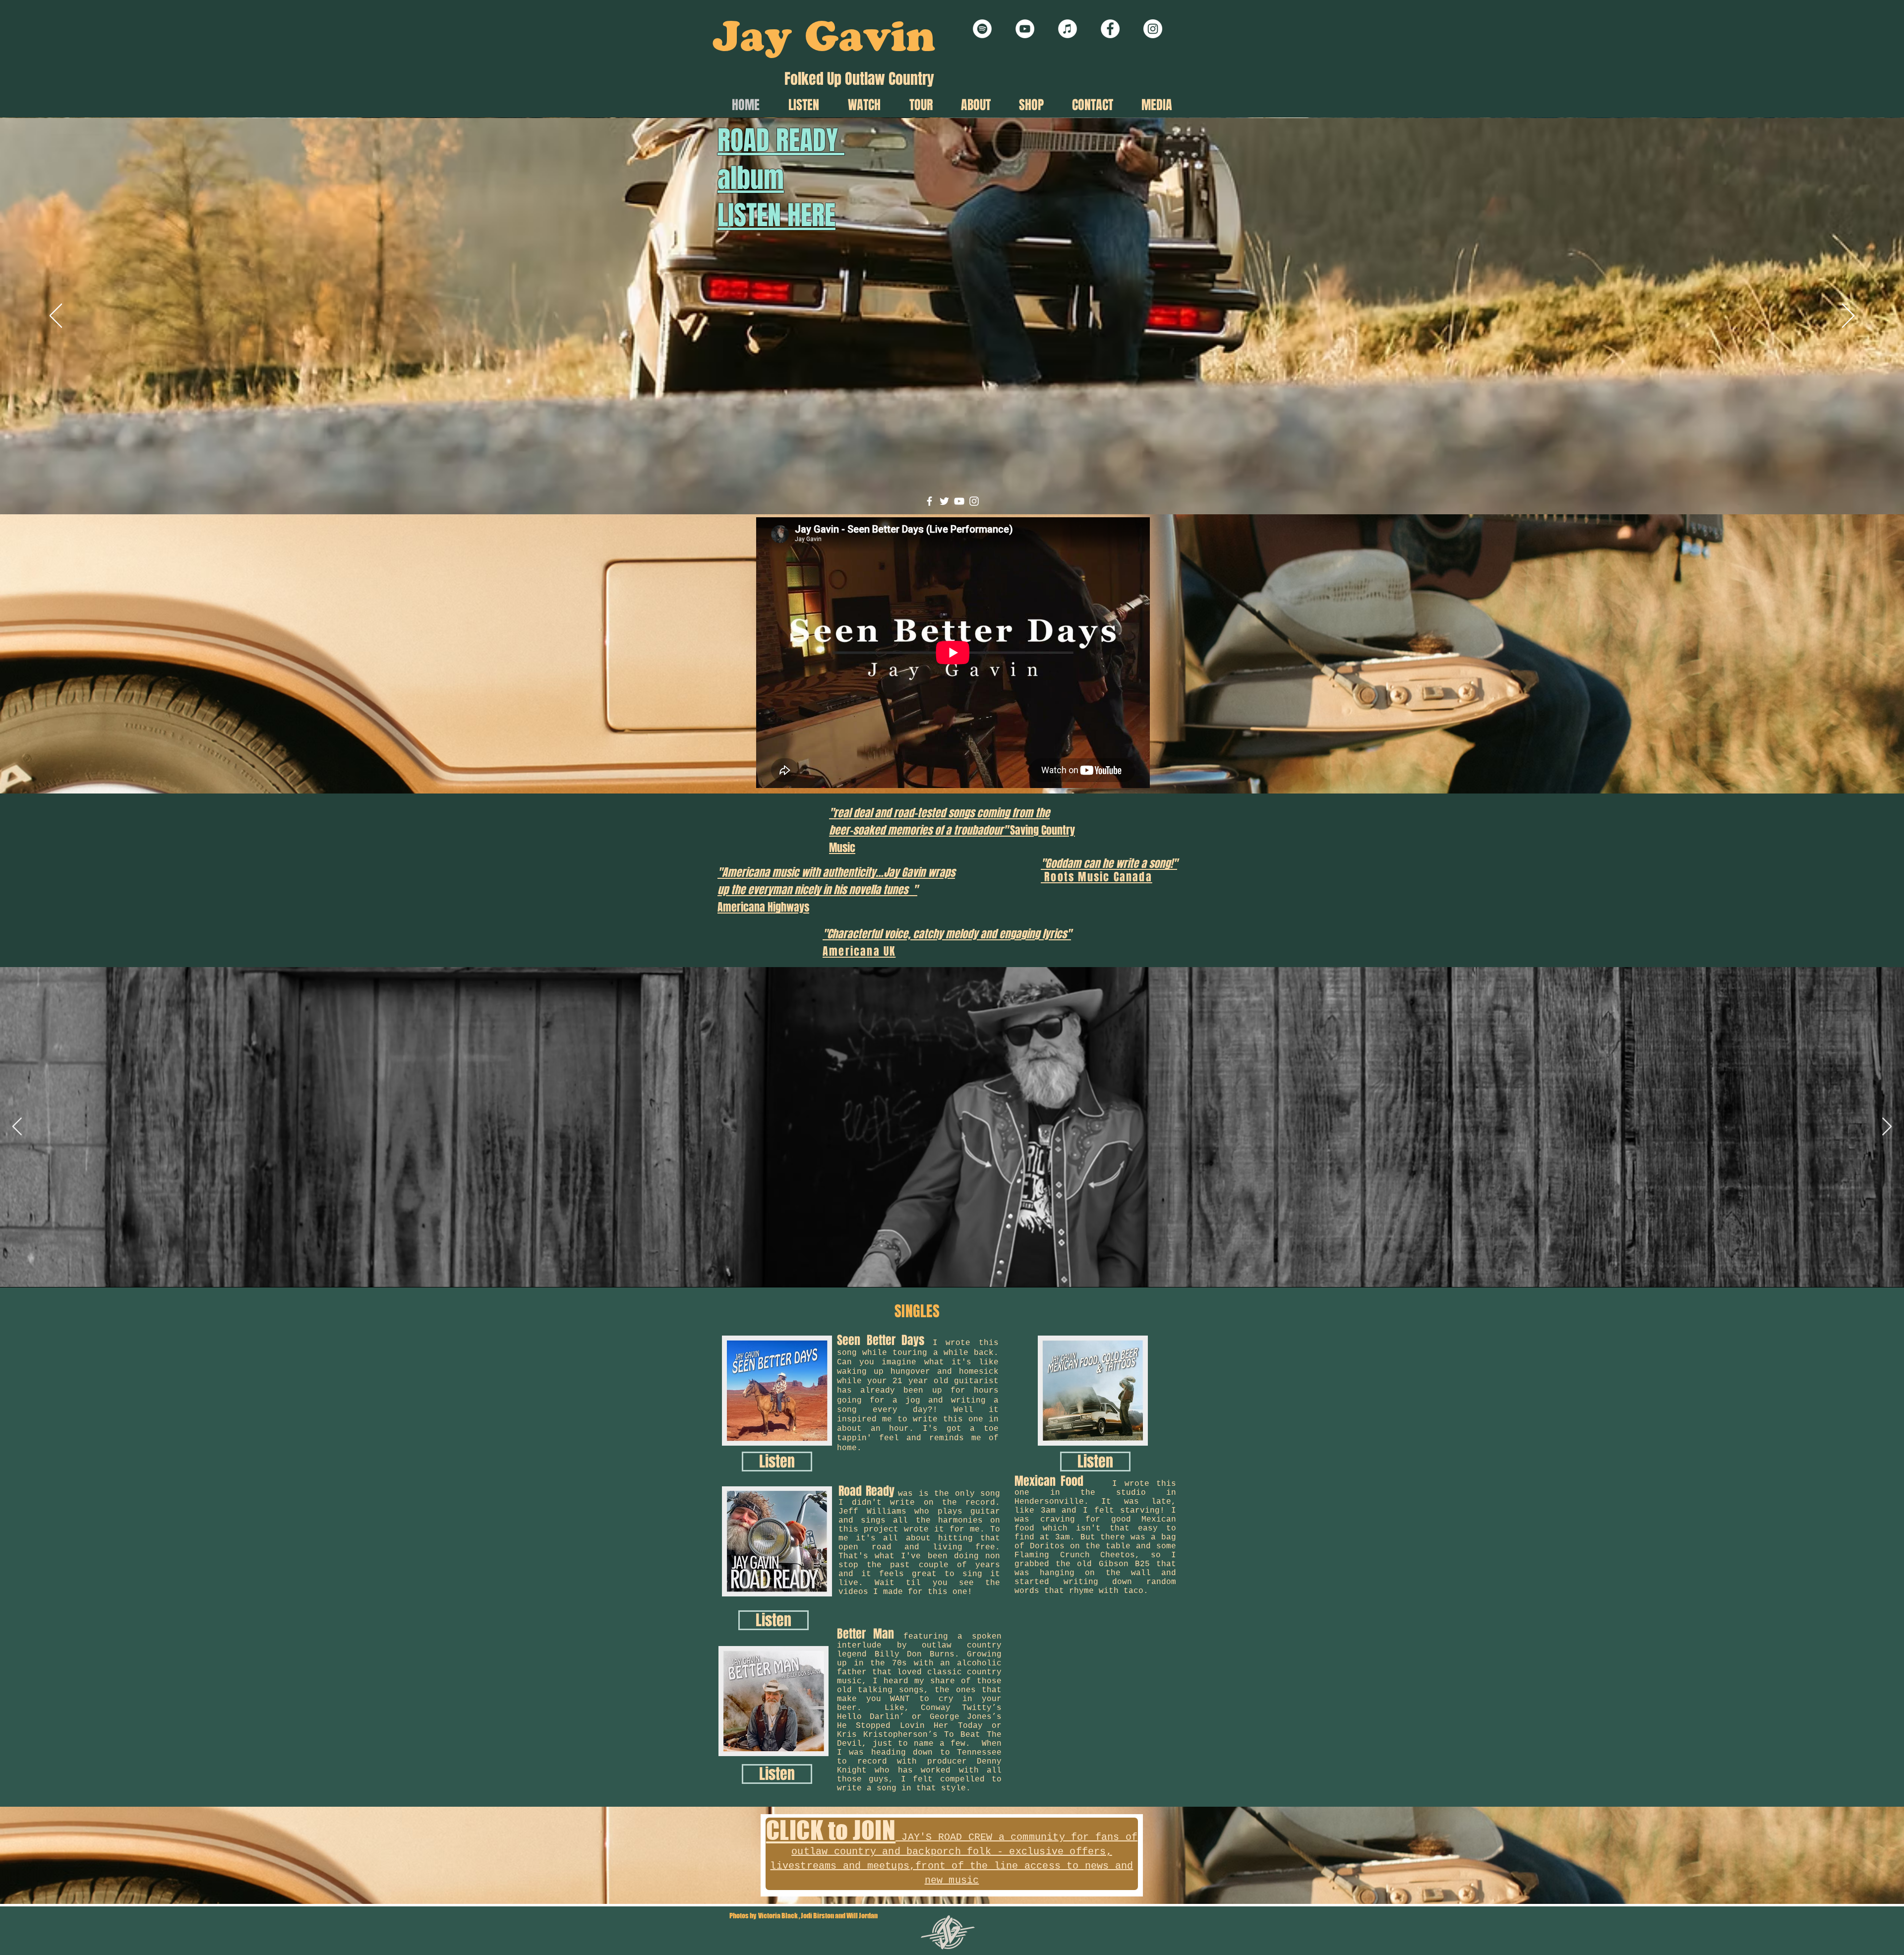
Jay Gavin (824, 42)
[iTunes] (1068, 29)
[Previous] (56, 316)
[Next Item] (1887, 1127)
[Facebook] (929, 504)
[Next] (1848, 316)
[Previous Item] (17, 1127)
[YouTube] (959, 504)
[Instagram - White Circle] (1153, 29)
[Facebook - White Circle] (1110, 29)
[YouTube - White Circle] (1025, 29)
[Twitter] (944, 504)
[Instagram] (974, 504)
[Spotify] (982, 29)
